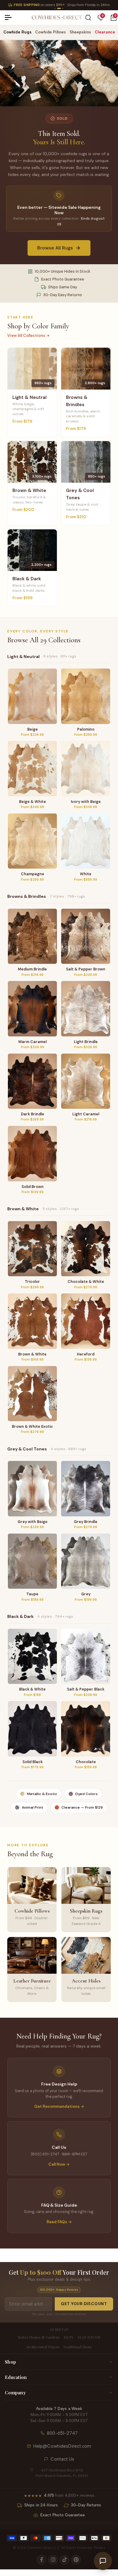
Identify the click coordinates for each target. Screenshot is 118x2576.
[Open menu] (11, 17)
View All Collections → (28, 335)
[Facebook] (41, 2560)
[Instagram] (53, 2560)
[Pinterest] (76, 2560)
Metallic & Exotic (42, 1794)
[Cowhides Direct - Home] (57, 18)
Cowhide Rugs (17, 32)
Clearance (105, 32)
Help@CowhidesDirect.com (62, 2446)
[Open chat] (103, 2561)
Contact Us (62, 2459)
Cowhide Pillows (51, 32)
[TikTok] (64, 2560)
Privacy (100, 2548)
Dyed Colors (87, 1794)
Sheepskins (80, 32)
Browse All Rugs (55, 248)
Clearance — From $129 (82, 1807)
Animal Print (33, 1807)
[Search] (88, 18)
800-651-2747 (62, 2433)
